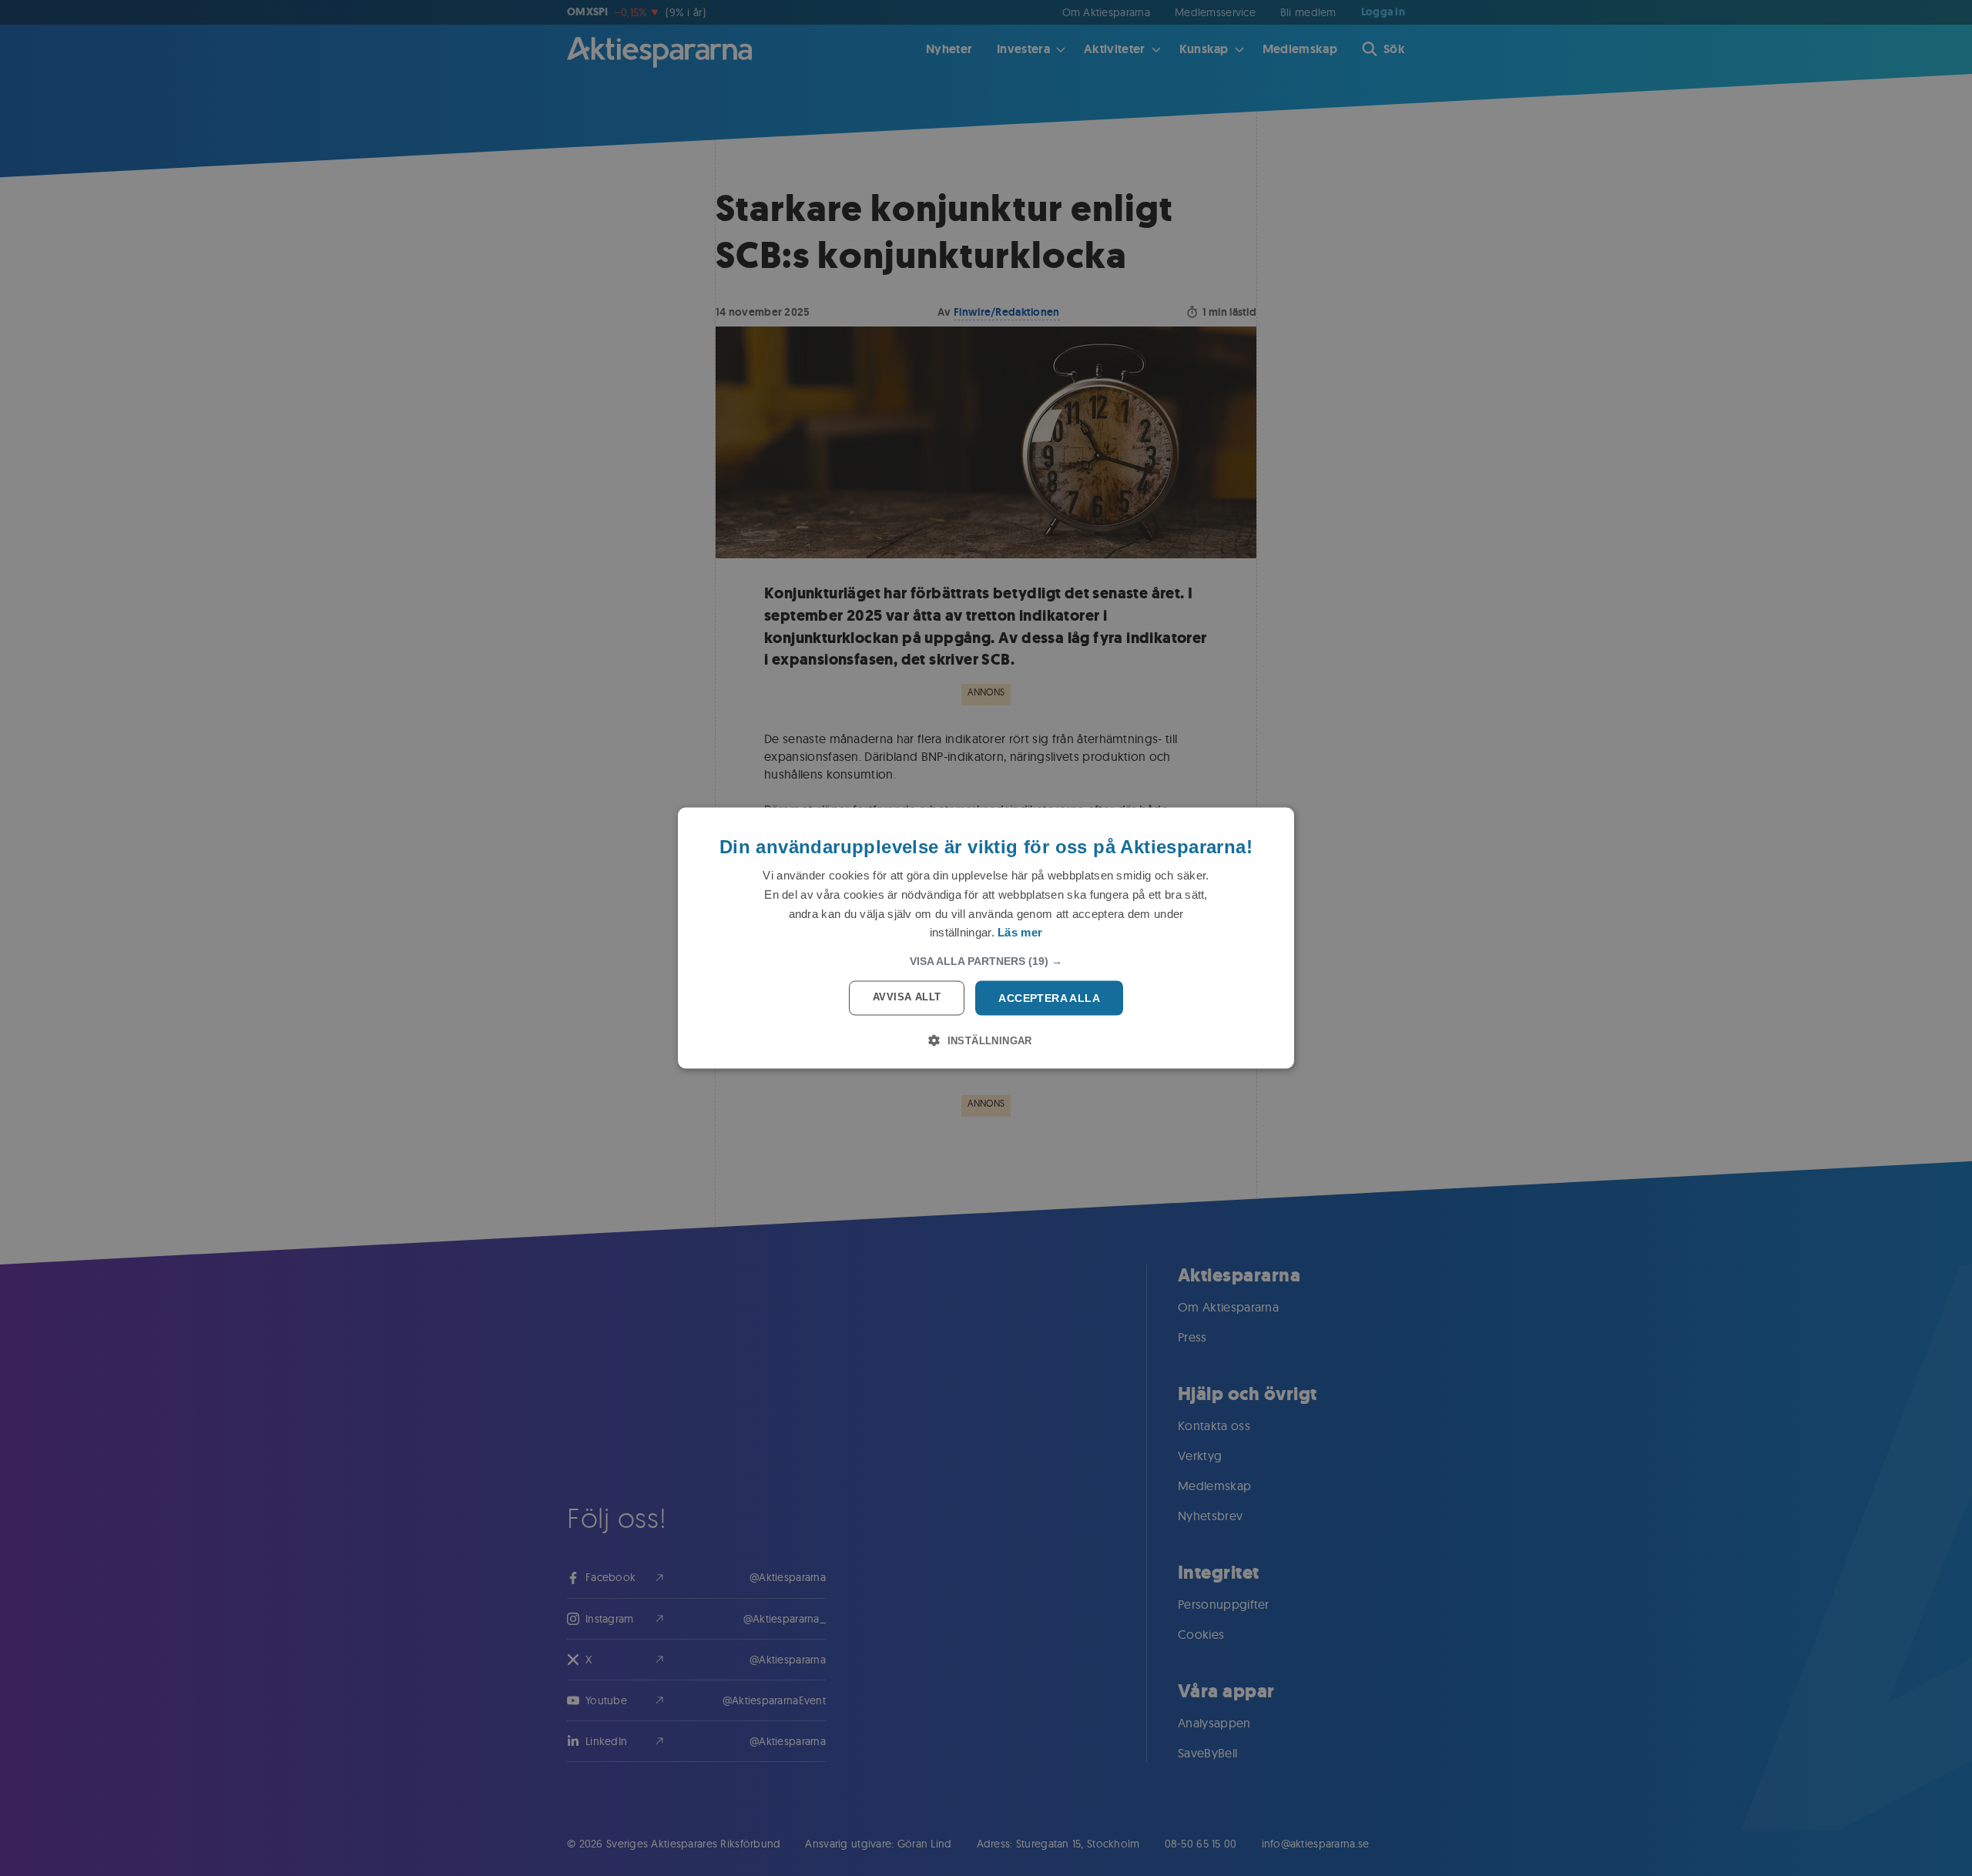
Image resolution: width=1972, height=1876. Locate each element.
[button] (986, 961)
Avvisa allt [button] (907, 997)
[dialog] (986, 938)
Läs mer (1020, 932)
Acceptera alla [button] (1049, 998)
